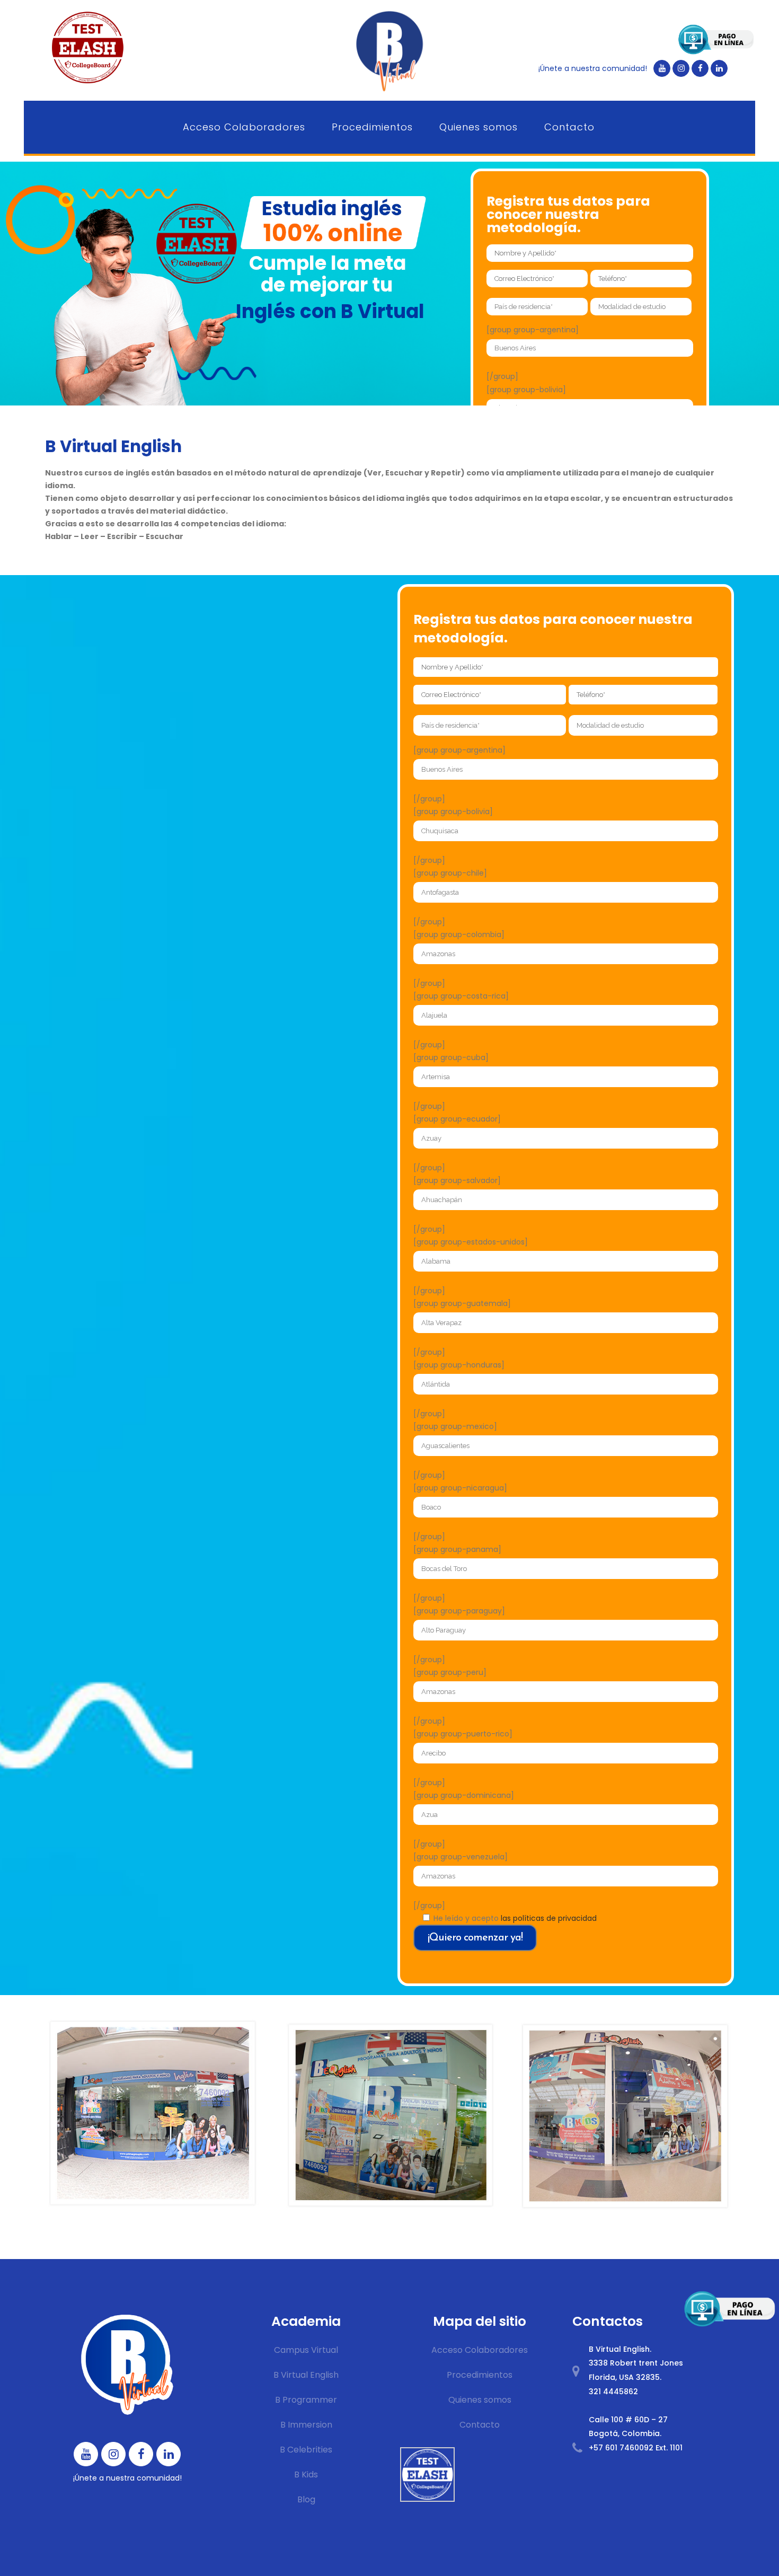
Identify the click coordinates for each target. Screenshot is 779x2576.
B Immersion (306, 2425)
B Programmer (306, 2400)
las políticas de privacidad (549, 1918)
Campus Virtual (306, 2350)
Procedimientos (480, 2375)
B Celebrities (306, 2450)
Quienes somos (480, 2400)
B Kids (306, 2474)
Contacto (480, 2425)
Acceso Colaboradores (480, 2350)
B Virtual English (306, 2375)
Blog (306, 2499)
